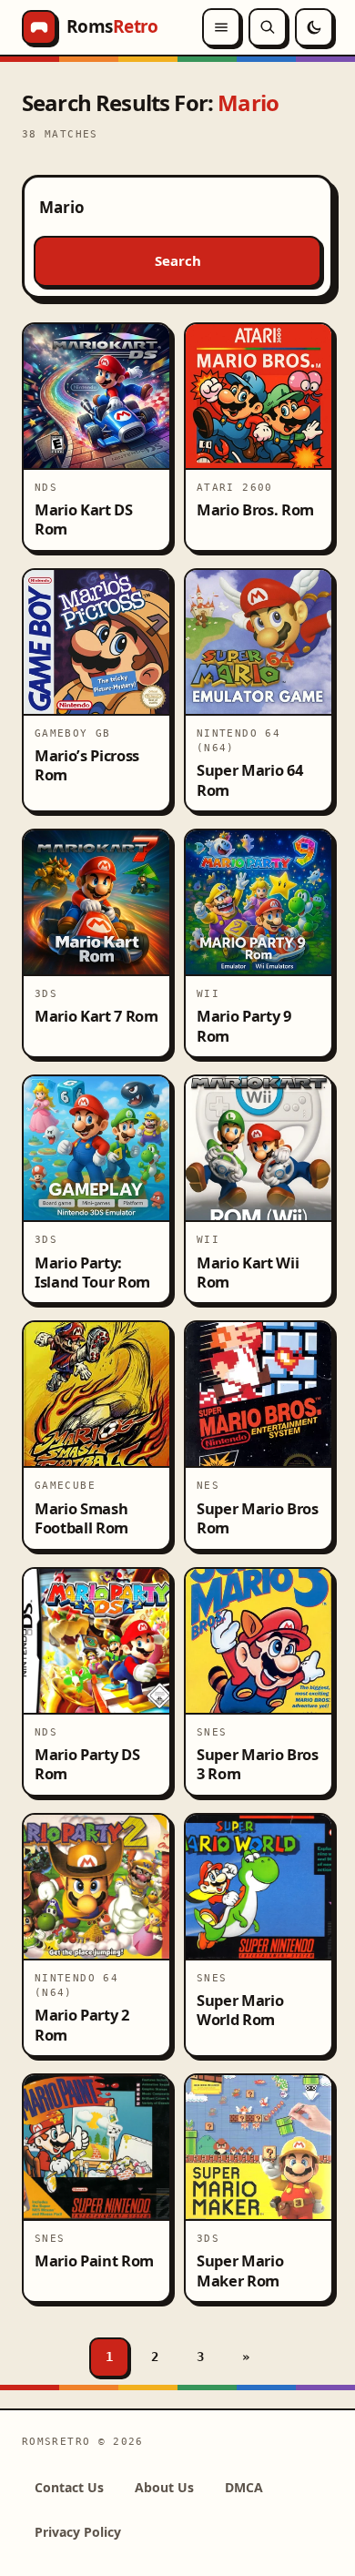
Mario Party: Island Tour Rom (92, 1272)
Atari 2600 (235, 487)
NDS (46, 487)
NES (208, 1485)
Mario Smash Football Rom (81, 1518)
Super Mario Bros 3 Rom (258, 1764)
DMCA (244, 2487)
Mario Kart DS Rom (84, 519)
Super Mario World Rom (240, 2010)
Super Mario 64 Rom (249, 779)
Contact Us (69, 2487)
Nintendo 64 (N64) (238, 740)
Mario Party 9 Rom (244, 1025)
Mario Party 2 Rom (82, 2024)
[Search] (268, 27)
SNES (212, 1732)
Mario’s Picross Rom (87, 765)
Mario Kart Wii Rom (248, 1272)
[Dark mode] (314, 27)
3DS (46, 993)
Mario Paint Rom (94, 2260)
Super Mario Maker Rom (240, 2270)
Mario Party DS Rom (87, 1764)
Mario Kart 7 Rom (96, 1016)
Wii (208, 993)
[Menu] (221, 27)
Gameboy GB (73, 733)
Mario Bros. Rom (255, 509)
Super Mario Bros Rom (258, 1518)
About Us (164, 2487)
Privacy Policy (78, 2532)
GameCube (65, 1485)
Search (178, 260)
